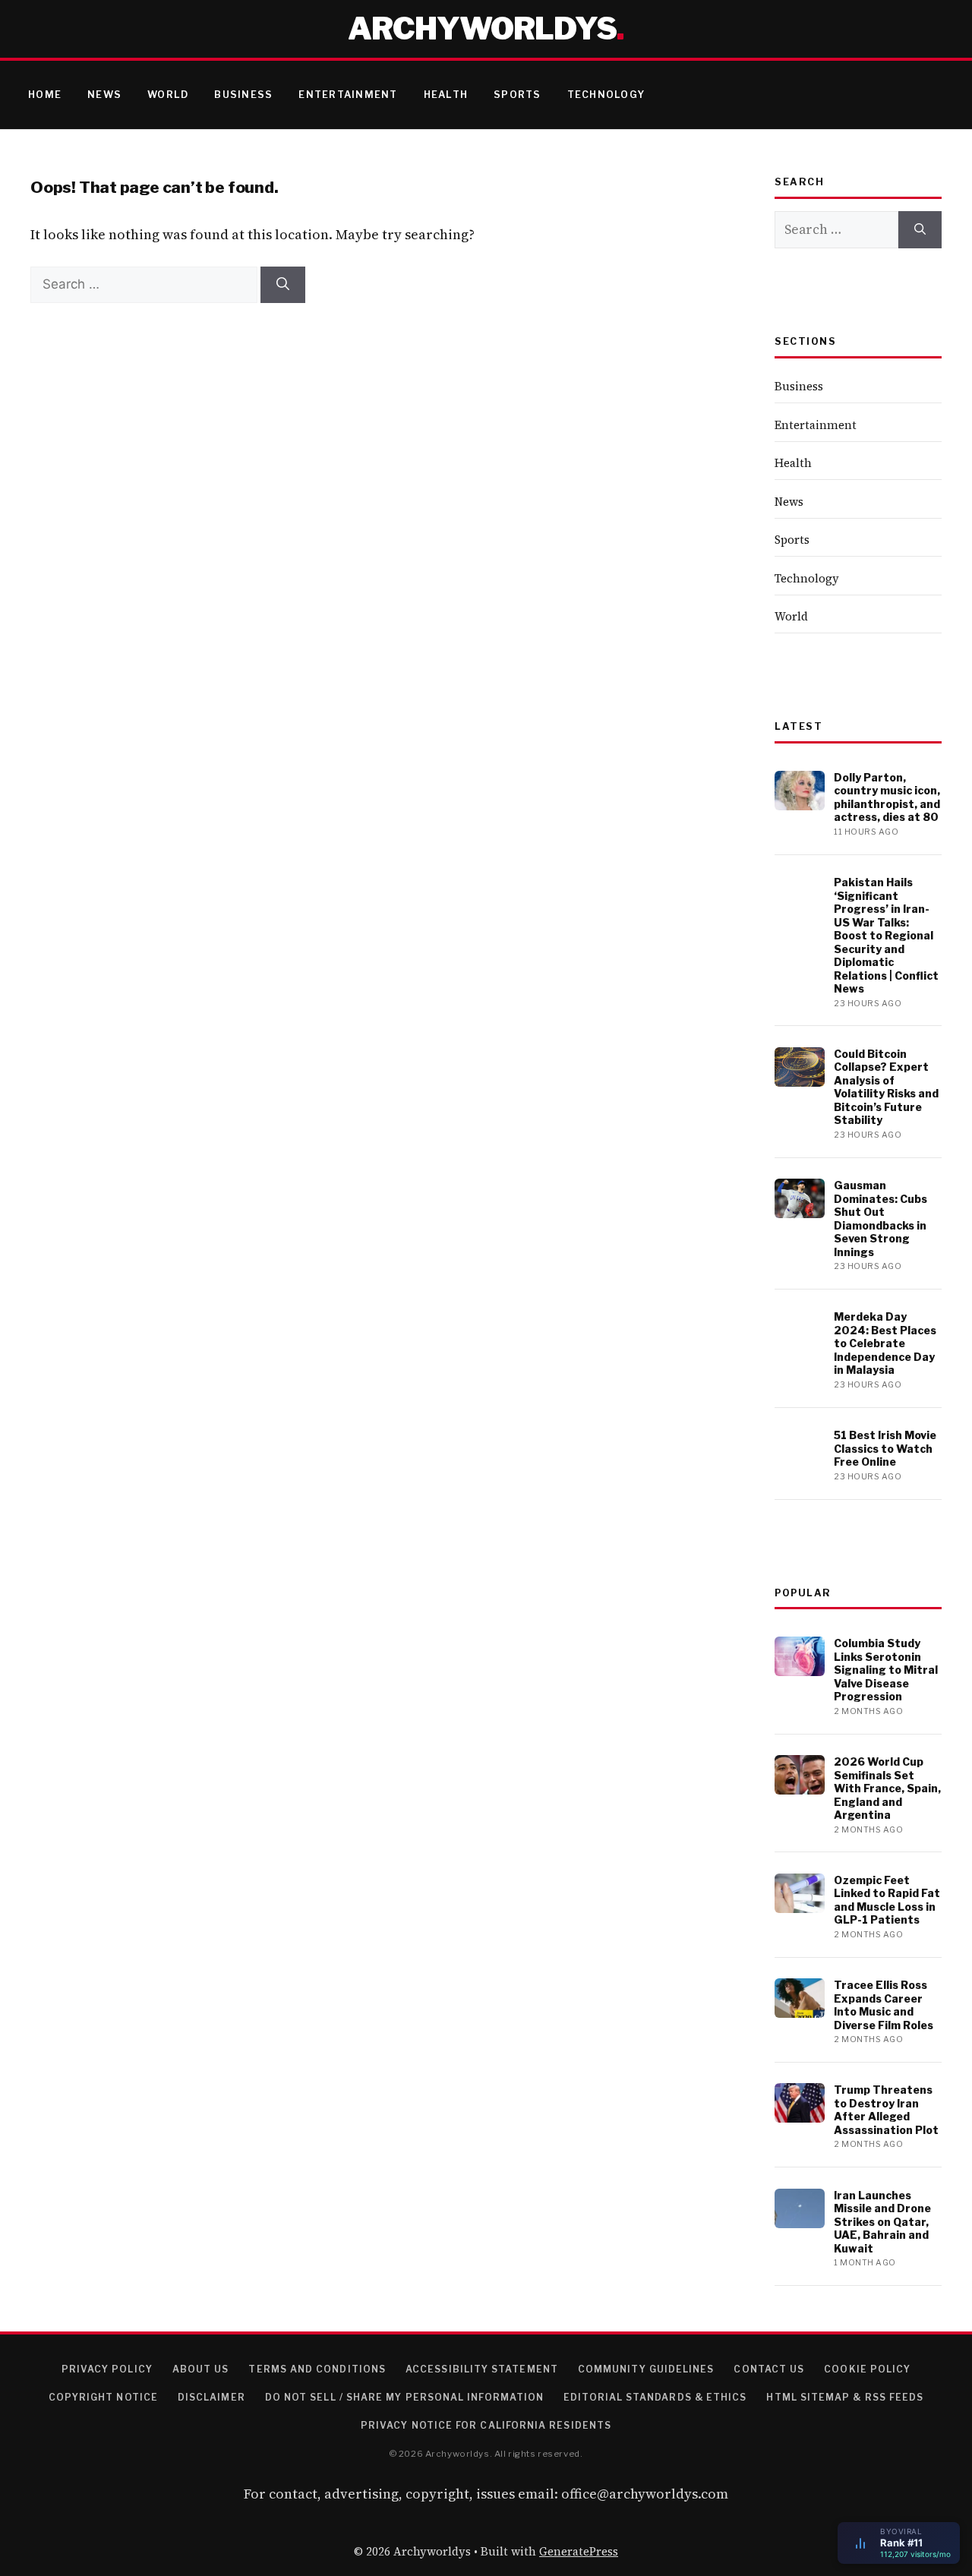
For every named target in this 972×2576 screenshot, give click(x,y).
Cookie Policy (867, 2369)
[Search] (283, 285)
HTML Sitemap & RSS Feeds (845, 2397)
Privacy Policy (107, 2369)
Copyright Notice (103, 2397)
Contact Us (769, 2369)
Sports (518, 95)
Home (45, 95)
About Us (201, 2369)
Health (446, 95)
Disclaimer (211, 2397)
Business (243, 95)
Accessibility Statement (482, 2369)
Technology (606, 95)
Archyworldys (482, 28)
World (168, 95)
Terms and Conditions (317, 2369)
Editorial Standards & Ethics (655, 2397)
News (104, 95)
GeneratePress (579, 2551)
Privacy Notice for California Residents (486, 2425)
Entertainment (348, 95)
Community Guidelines (646, 2369)
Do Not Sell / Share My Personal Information (404, 2397)
